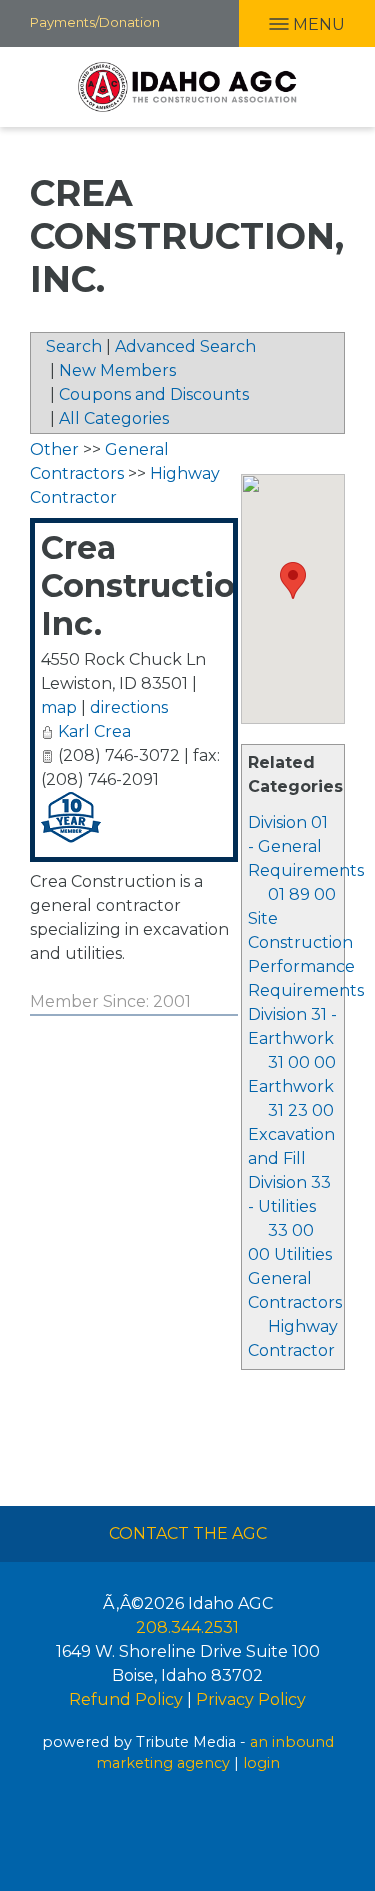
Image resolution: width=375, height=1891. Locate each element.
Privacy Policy (251, 1699)
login (261, 1763)
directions (129, 707)
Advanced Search (185, 346)
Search (74, 346)
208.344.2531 (187, 1627)
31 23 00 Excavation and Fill (291, 1134)
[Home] (188, 87)
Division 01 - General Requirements (306, 846)
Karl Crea (94, 731)
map (59, 707)
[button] (293, 580)
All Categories (114, 418)
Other (54, 449)
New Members (117, 370)
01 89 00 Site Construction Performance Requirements (306, 942)
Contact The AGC (188, 1533)
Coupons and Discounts (154, 394)
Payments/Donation (95, 22)
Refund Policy (126, 1699)
